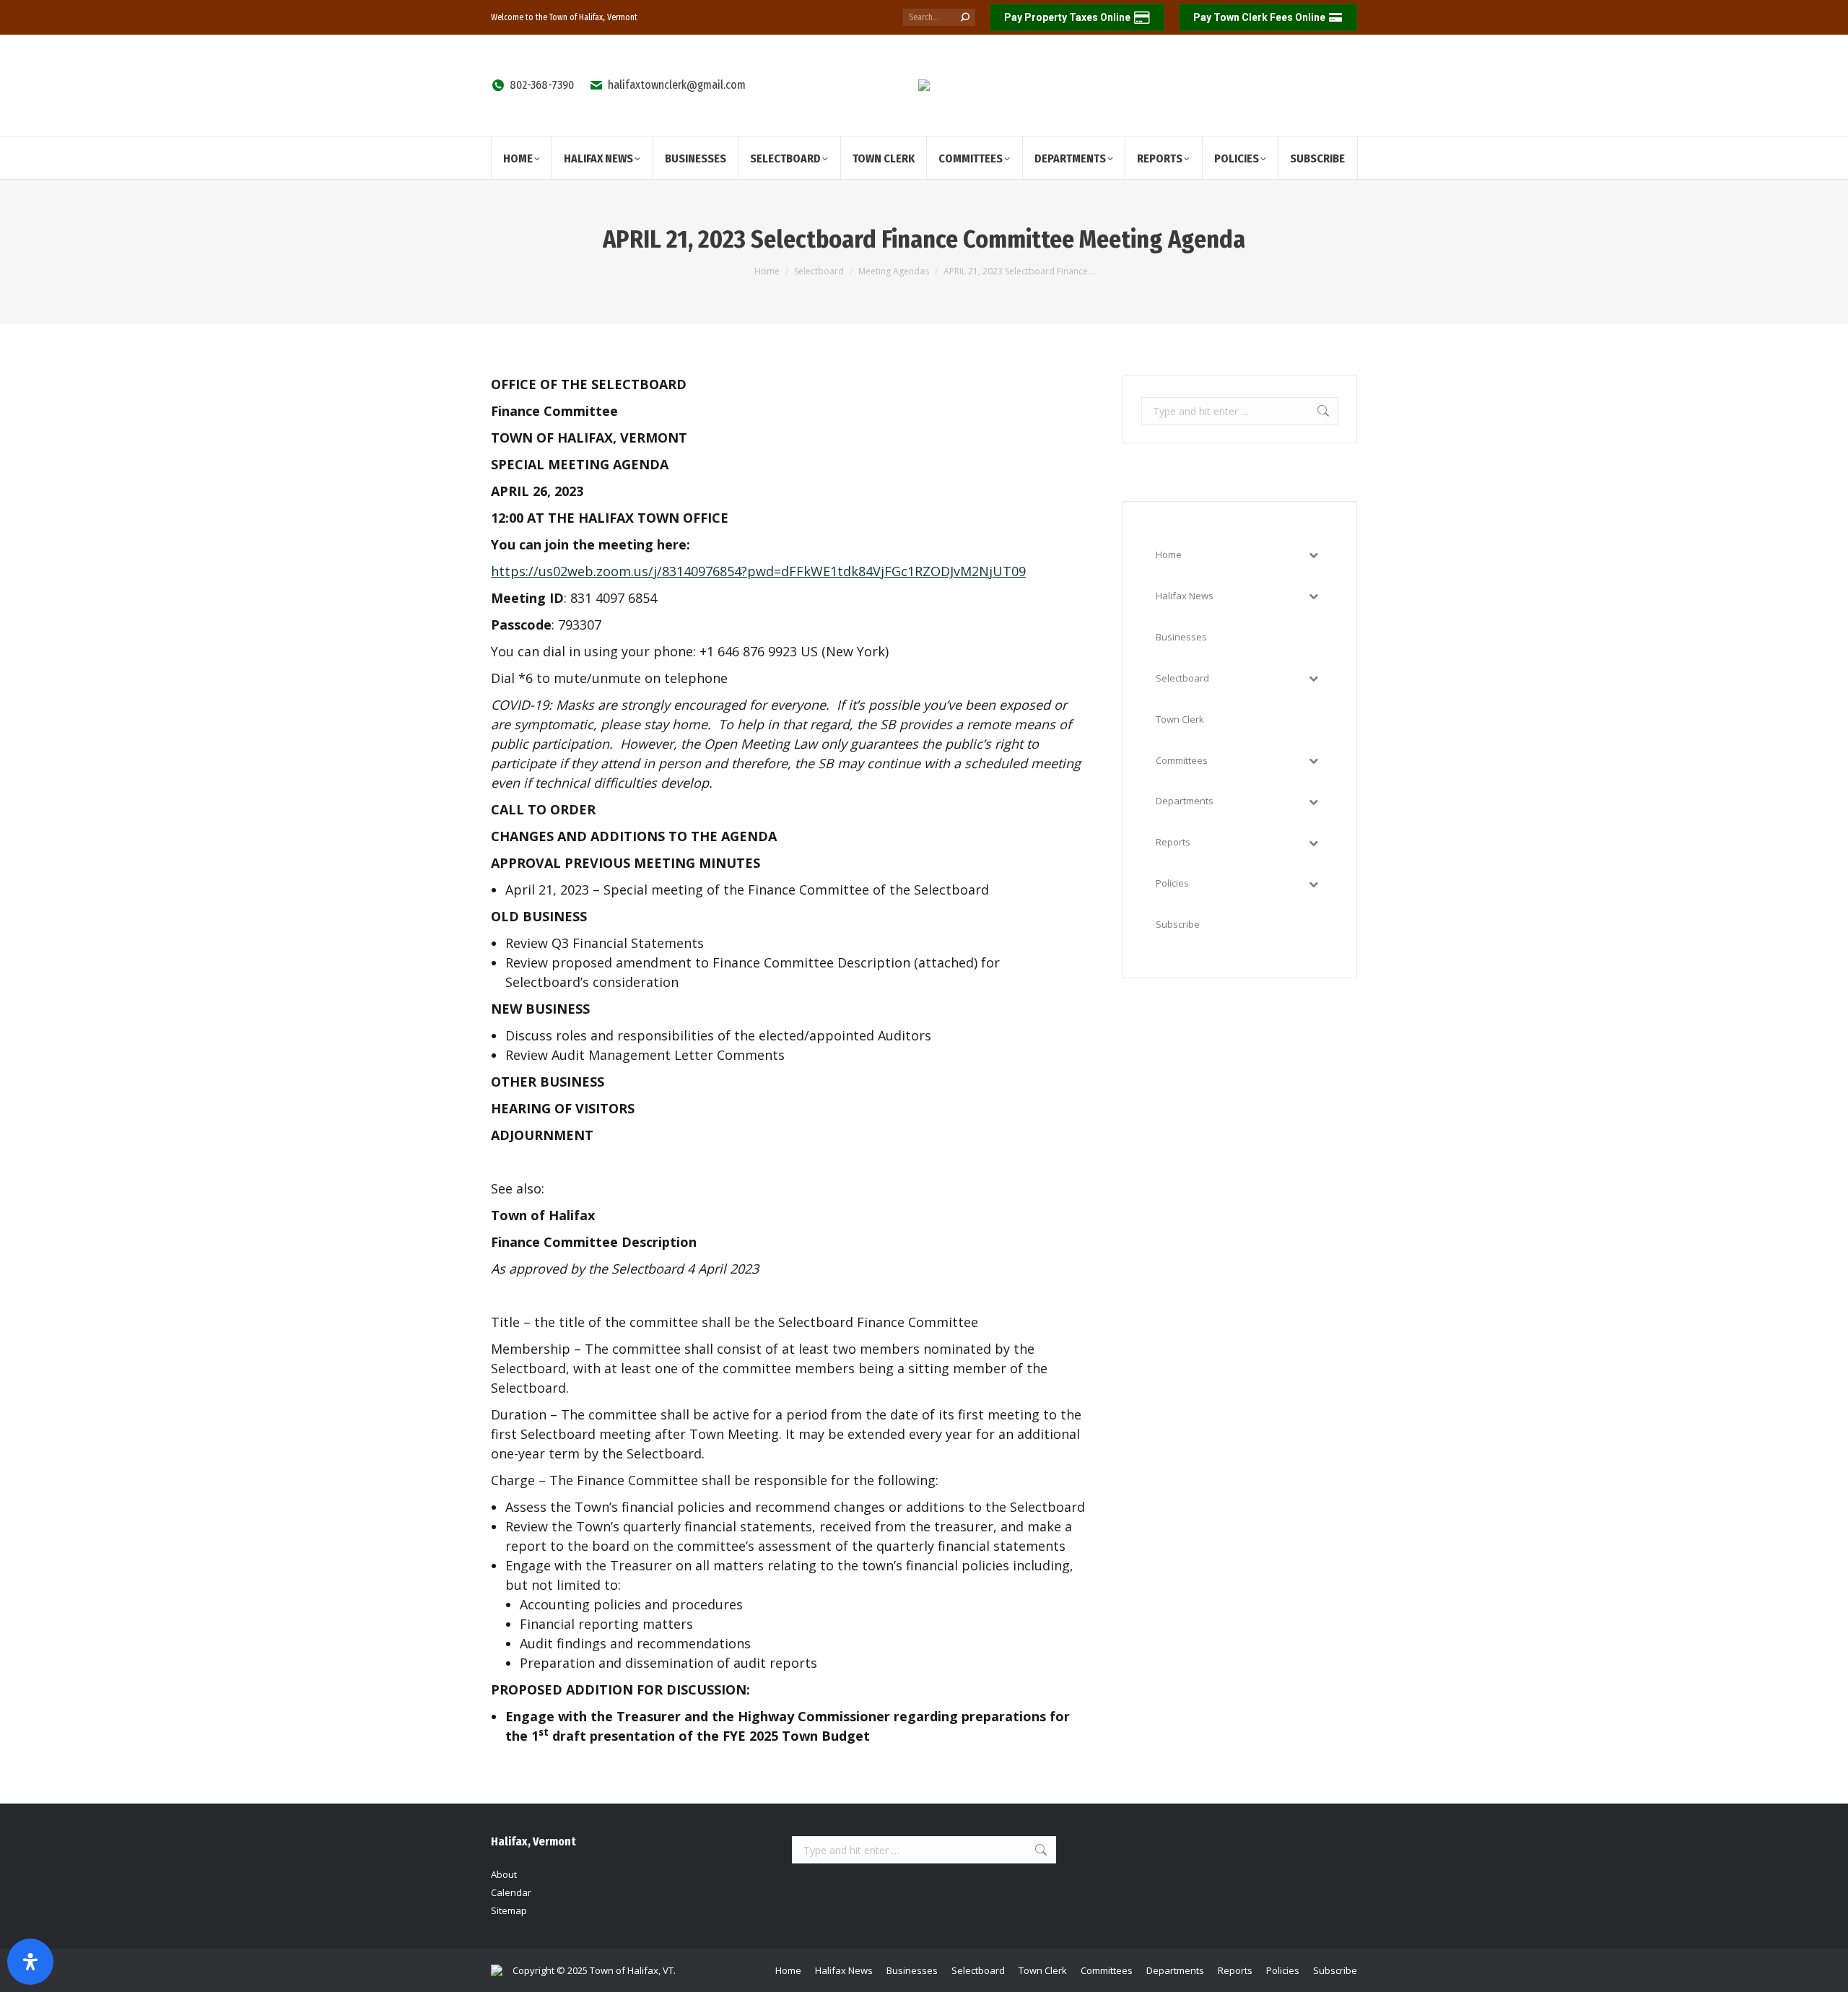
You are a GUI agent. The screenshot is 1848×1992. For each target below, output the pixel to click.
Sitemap (509, 1910)
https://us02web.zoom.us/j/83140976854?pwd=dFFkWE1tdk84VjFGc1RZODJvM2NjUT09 (758, 571)
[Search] (965, 17)
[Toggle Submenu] (1313, 555)
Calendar (511, 1892)
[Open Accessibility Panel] (30, 1962)
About (504, 1874)
